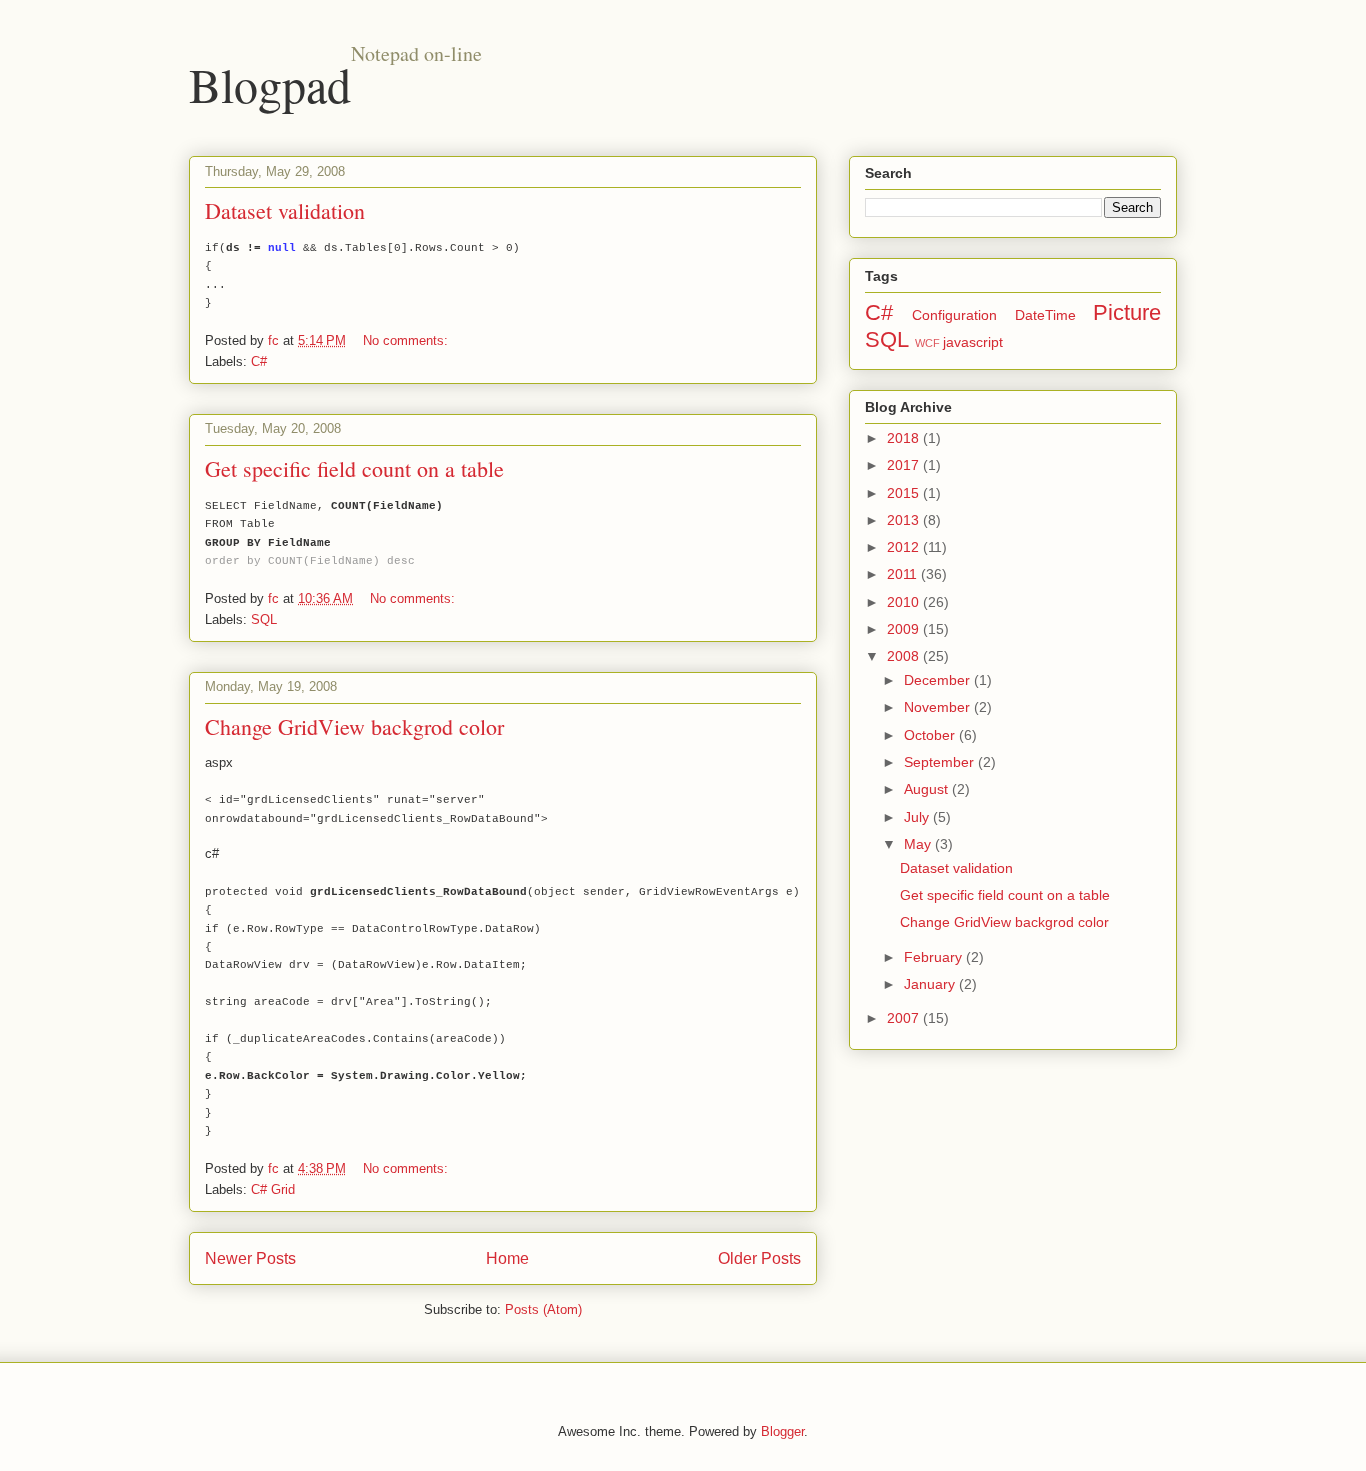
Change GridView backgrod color (354, 726)
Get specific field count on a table (354, 468)
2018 (905, 438)
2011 (904, 574)
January (931, 984)
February (935, 957)
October (931, 735)
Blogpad (270, 84)
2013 (905, 520)
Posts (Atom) (543, 1309)
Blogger (782, 1431)
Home (507, 1258)
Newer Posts (250, 1258)
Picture (1127, 312)
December (939, 680)
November (939, 707)
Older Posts (759, 1258)
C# (259, 361)
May (919, 844)
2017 (905, 465)
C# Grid (273, 1189)
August (928, 789)
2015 (905, 493)
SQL (264, 619)
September (941, 762)
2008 (905, 656)
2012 (905, 547)
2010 (905, 602)
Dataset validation (285, 210)
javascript (973, 342)
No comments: (407, 340)
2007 (905, 1018)
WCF (927, 343)
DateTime (1045, 315)
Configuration (954, 315)
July (918, 817)
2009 (905, 629)
